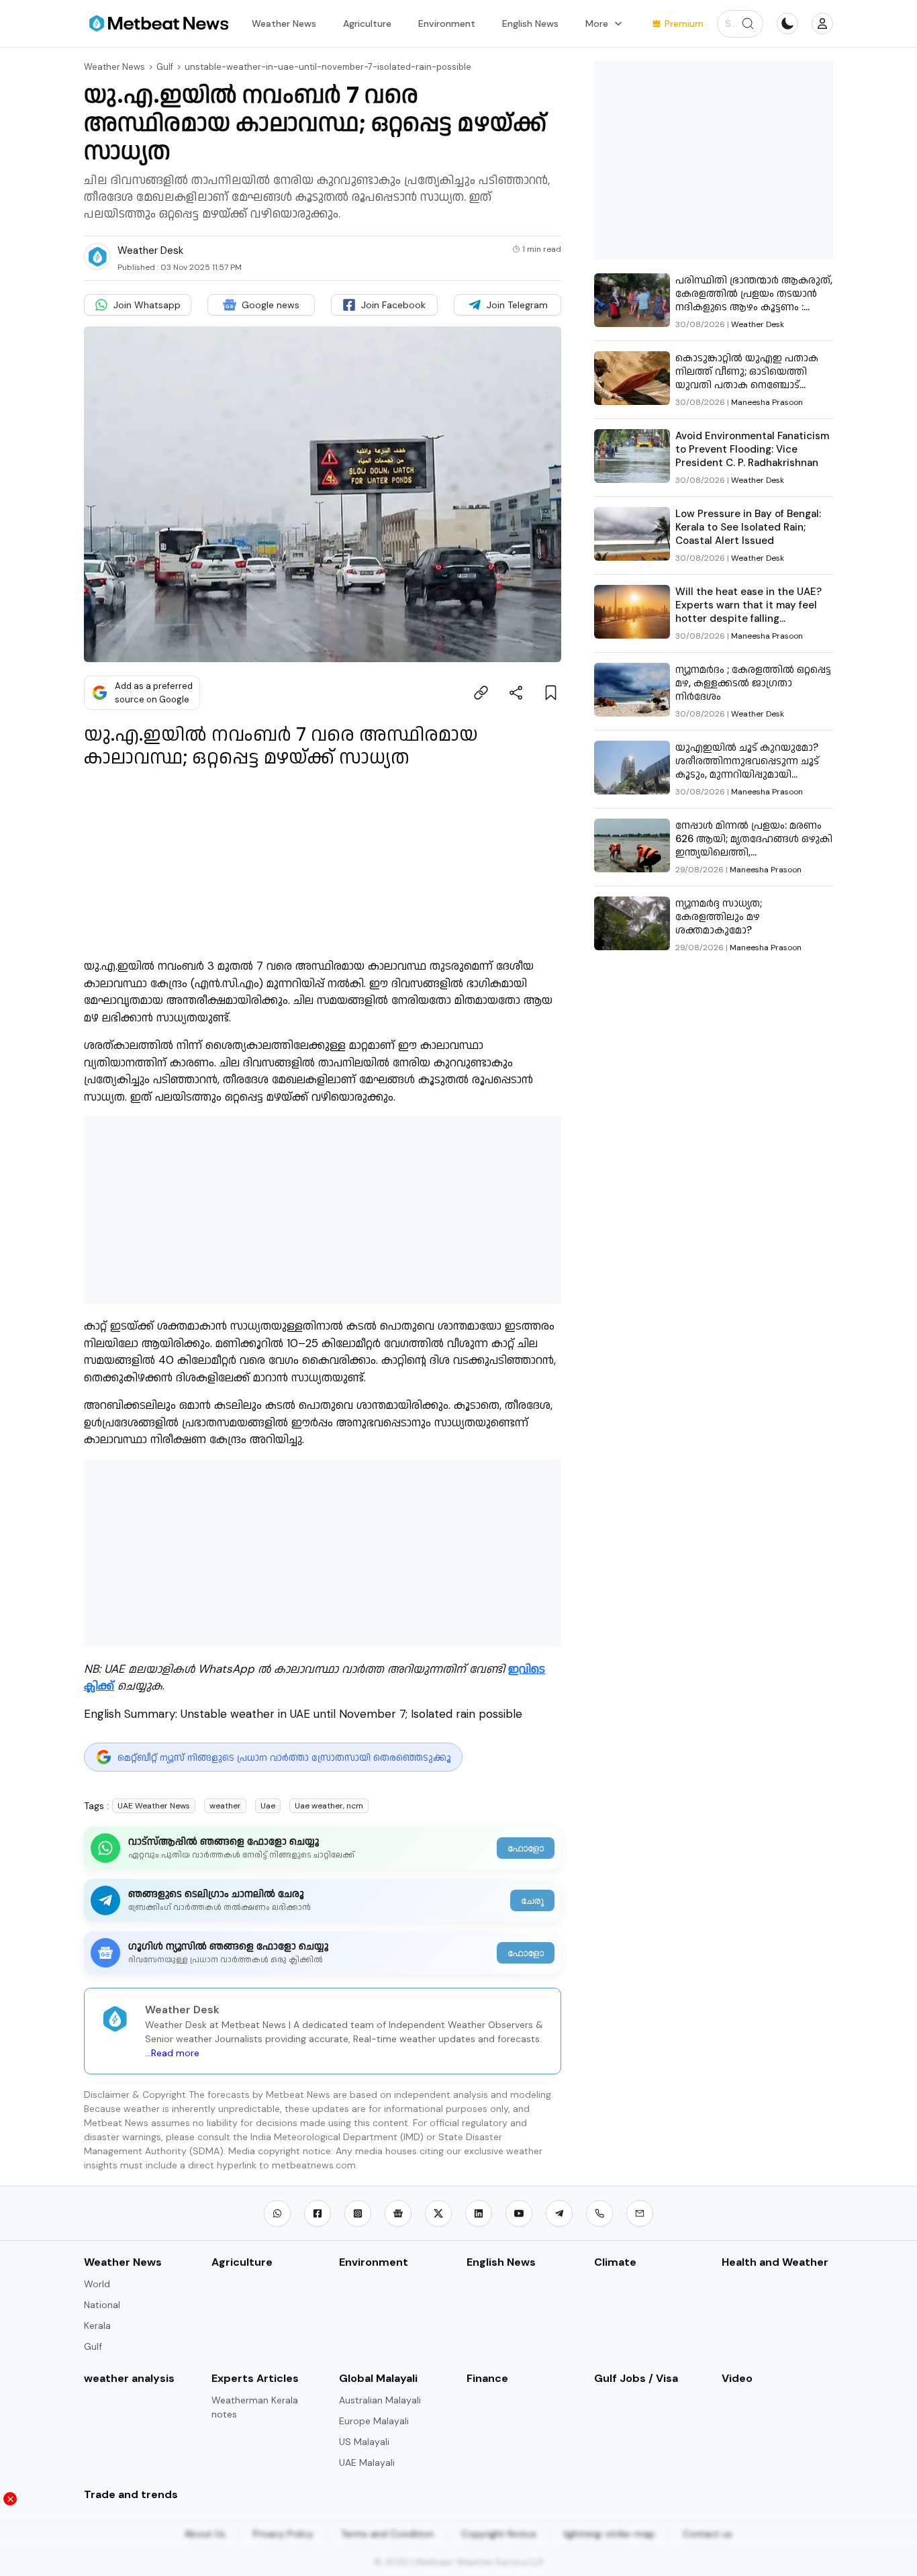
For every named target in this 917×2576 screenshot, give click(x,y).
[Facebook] (318, 2213)
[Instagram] (358, 2213)
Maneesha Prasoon (767, 402)
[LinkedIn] (479, 2213)
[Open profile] (822, 24)
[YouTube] (519, 2213)
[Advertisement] (323, 1210)
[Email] (640, 2213)
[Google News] (398, 2213)
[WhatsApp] (277, 2213)
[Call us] (599, 2213)
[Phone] (599, 2213)
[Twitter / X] (438, 2213)
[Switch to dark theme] (787, 24)
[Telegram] (559, 2213)
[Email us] (640, 2213)
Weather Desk (758, 324)
